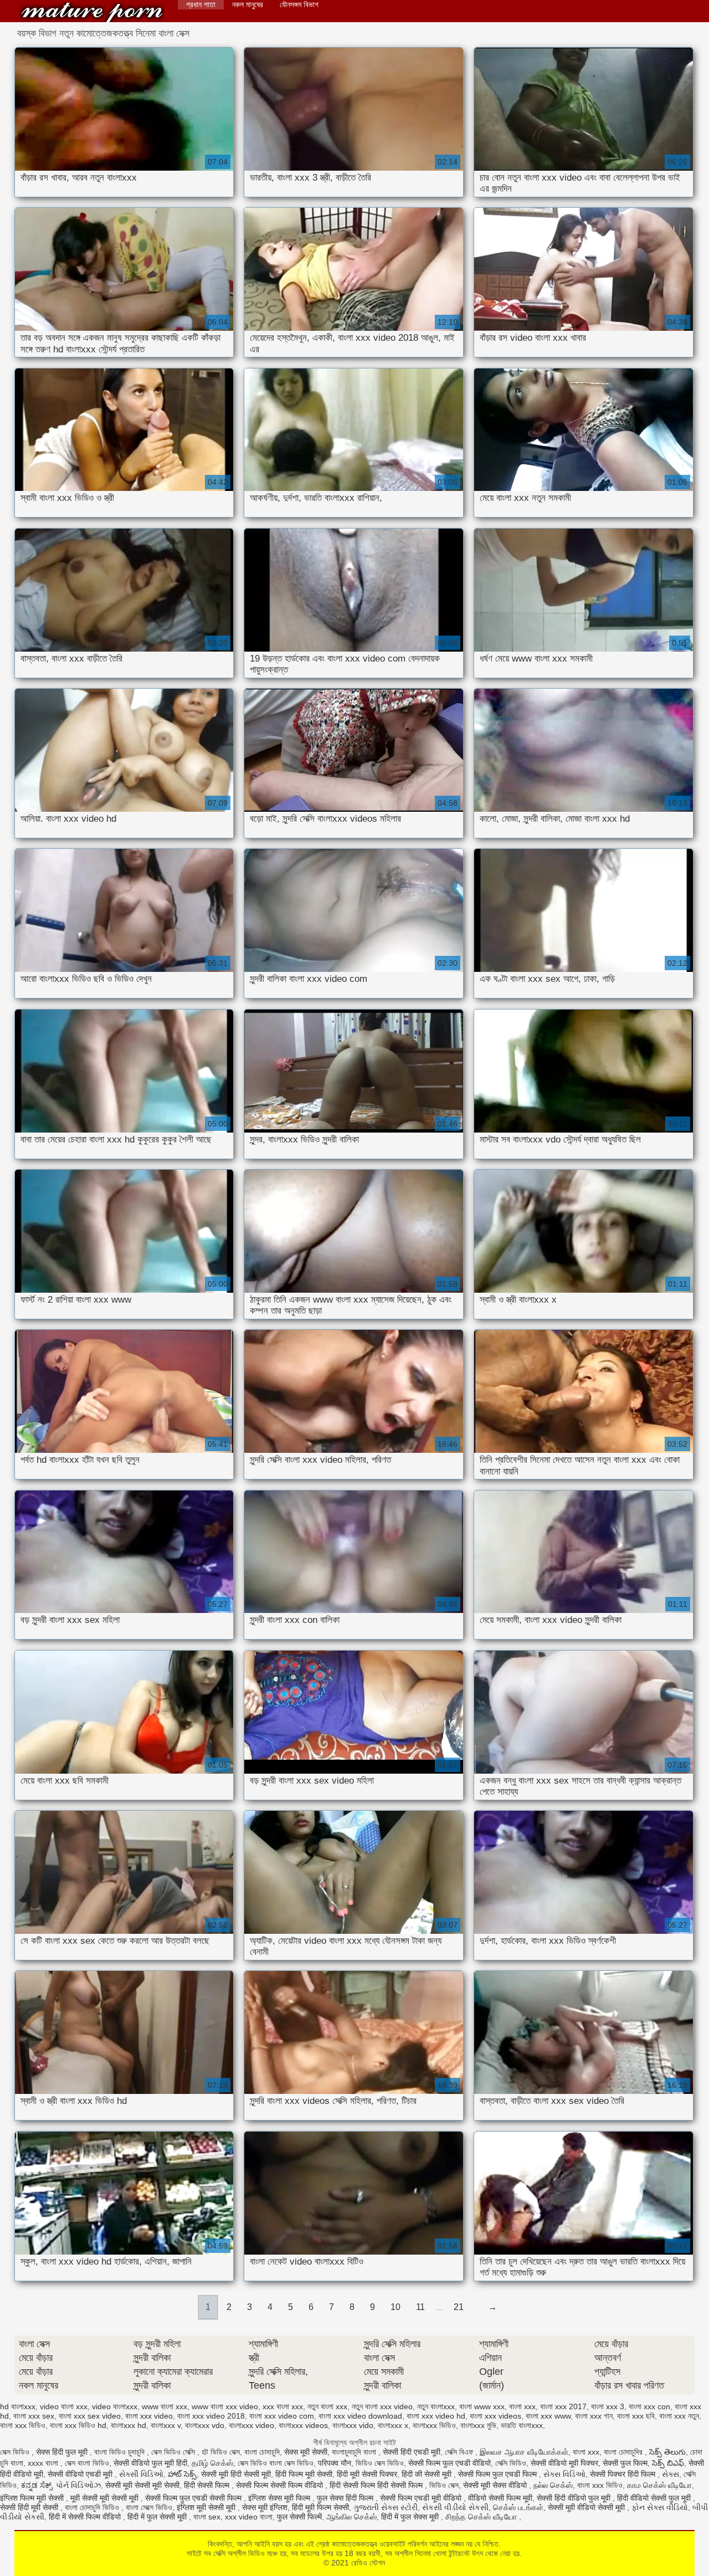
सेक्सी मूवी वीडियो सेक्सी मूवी (587, 2507)
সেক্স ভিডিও (16, 2452)
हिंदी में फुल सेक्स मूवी (411, 2517)
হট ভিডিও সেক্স (221, 2452)
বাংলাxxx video (251, 2425)
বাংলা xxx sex (34, 2416)
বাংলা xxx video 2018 (211, 2416)
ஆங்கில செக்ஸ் (351, 2517)
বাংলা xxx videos (495, 2416)
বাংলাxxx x (393, 2425)
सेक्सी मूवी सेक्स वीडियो (496, 2485)
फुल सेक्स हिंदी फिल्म (346, 2498)
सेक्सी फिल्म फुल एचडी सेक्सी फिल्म (194, 2498)
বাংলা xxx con (649, 2406)
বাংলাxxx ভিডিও (434, 2425)
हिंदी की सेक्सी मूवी (428, 2474)
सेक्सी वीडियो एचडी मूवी (81, 2474)
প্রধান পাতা (201, 4)
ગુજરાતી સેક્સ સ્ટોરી (386, 2507)
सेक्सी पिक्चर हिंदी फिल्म (624, 2474)
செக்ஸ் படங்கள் (518, 2507)
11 (420, 2307)
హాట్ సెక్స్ (182, 2474)
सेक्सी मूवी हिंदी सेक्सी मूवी (236, 2474)
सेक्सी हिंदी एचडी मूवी (412, 2452)
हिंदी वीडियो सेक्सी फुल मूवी (655, 2498)
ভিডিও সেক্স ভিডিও (380, 2463)
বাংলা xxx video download (360, 2416)
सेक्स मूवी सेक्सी (306, 2452)
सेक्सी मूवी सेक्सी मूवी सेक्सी (142, 2485)
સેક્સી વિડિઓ (141, 2474)
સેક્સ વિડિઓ (564, 2474)
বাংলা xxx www (548, 2416)
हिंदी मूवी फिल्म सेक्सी (320, 2507)
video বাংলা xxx (64, 2406)
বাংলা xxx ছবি (636, 2416)
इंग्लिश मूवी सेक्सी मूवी (207, 2507)
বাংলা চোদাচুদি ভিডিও (93, 2507)
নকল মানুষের (248, 4)
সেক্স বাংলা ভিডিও (87, 2463)
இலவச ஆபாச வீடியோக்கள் (524, 2452)
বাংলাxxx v (166, 2425)
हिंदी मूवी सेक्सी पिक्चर (367, 2474)
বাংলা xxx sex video (90, 2416)
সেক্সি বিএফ (460, 2452)
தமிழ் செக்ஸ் (212, 2463)
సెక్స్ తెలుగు (667, 2452)
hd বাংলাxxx (18, 2406)
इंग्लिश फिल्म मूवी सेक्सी (33, 2498)
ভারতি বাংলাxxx (522, 2425)
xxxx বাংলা (44, 2463)
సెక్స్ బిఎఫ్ (668, 2463)
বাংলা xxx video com (282, 2416)
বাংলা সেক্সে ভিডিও (149, 2507)
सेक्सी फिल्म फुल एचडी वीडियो (449, 2463)
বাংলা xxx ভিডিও (23, 2425)
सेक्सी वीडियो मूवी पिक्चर (564, 2463)
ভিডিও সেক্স (444, 2485)
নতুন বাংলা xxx (327, 2406)
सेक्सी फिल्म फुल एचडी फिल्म (499, 2474)
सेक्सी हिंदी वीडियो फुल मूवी (575, 2498)
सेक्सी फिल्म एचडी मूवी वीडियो (422, 2498)
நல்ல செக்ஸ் (553, 2485)
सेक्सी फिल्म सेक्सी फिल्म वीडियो (281, 2485)
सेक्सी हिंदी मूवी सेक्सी (30, 2507)
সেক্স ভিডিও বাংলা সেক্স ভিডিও (276, 2463)
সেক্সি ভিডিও (511, 2463)
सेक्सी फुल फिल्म (625, 2463)
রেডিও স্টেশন (92, 12)
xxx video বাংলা (249, 2517)
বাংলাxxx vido (353, 2425)
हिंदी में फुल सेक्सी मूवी (158, 2517)
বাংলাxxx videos (303, 2425)
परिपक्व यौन (335, 2463)
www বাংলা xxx (165, 2406)
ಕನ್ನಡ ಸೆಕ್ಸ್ (36, 2485)
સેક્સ (671, 2474)
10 (395, 2307)
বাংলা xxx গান (594, 2416)
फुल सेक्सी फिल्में (299, 2517)
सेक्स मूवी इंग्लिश (265, 2507)
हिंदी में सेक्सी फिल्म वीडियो (86, 2517)
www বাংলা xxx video (225, 2406)
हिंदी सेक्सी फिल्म (208, 2485)
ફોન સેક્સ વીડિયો (660, 2507)
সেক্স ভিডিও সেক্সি (174, 2452)
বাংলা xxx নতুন (679, 2416)
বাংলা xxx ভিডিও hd (78, 2425)
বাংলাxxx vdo (205, 2425)
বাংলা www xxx (482, 2406)
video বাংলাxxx (115, 2406)
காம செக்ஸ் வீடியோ (659, 2485)
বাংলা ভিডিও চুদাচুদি (120, 2452)
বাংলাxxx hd (129, 2425)
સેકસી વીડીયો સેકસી (455, 2507)
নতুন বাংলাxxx (436, 2406)
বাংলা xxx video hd (436, 2416)
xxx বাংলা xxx (283, 2406)
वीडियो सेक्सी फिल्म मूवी (500, 2498)
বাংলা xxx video (149, 2416)
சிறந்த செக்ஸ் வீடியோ (482, 2517)
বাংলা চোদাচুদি (262, 2452)
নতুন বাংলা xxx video (382, 2406)
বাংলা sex (207, 2517)
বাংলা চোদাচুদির (624, 2452)
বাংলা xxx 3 (608, 2406)
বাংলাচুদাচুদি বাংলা (355, 2452)
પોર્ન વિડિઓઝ (78, 2485)
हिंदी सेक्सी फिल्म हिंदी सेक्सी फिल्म (377, 2485)
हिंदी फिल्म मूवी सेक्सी (304, 2474)
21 (459, 2307)
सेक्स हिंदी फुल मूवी (63, 2452)
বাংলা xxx (522, 2406)
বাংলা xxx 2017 (563, 2406)
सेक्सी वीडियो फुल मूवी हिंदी (150, 2463)
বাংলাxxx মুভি (478, 2425)
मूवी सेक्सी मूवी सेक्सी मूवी (106, 2498)
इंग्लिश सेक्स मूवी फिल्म (280, 2498)
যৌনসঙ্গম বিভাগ (299, 4)
